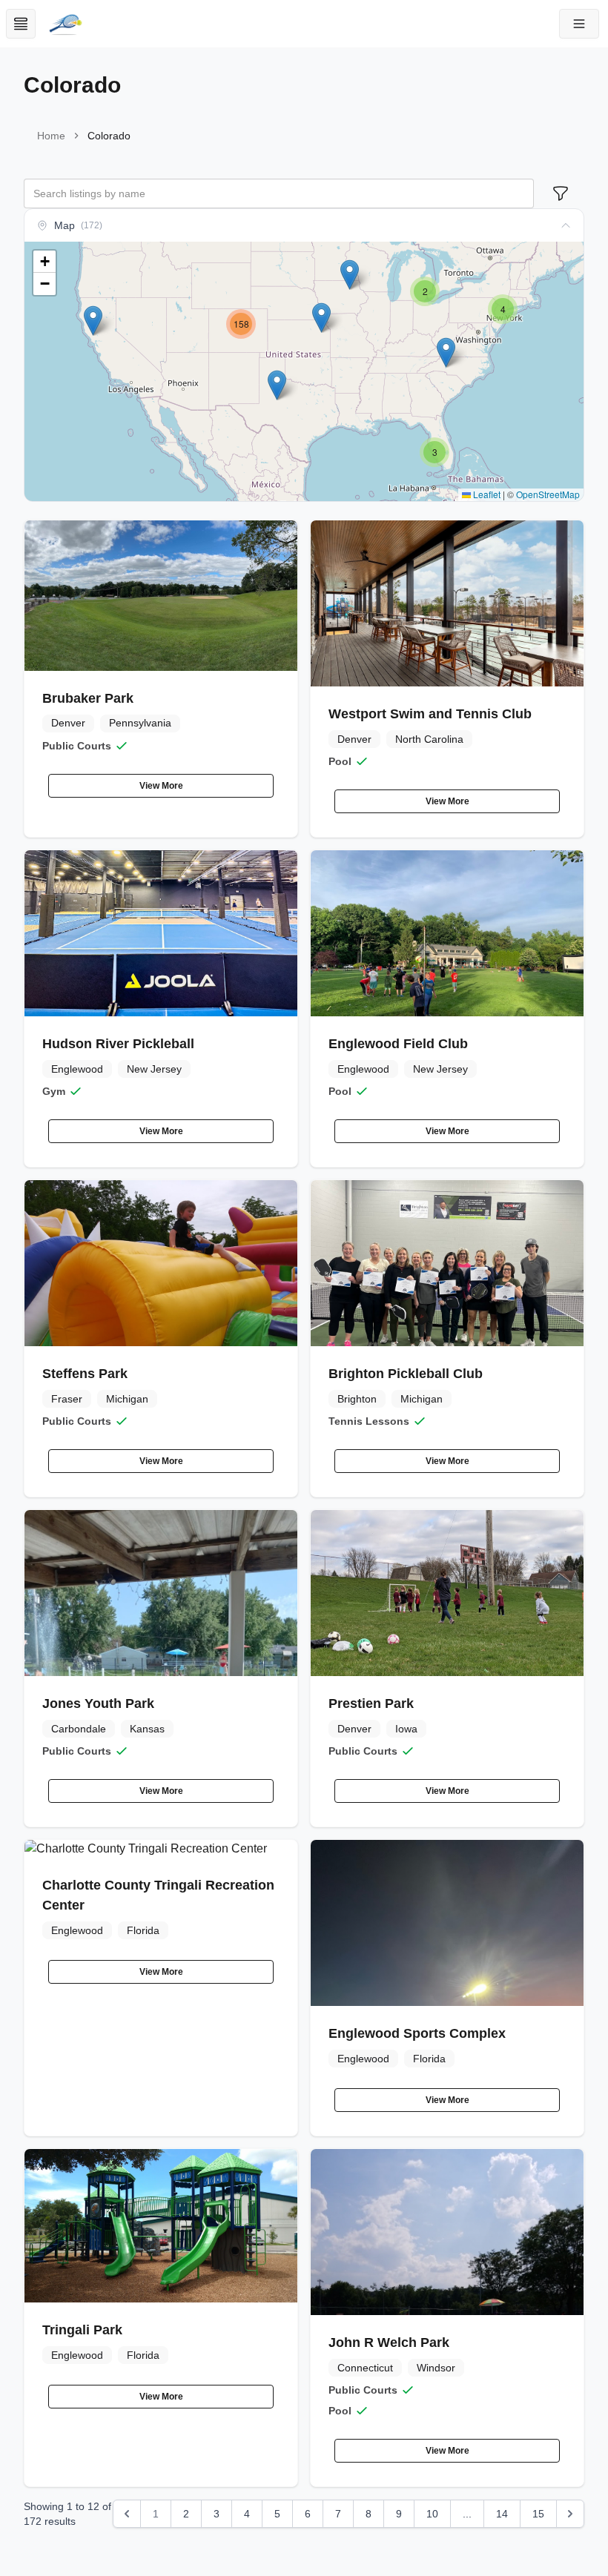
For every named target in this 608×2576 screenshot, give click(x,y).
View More (161, 786)
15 (538, 2514)
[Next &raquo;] (570, 2514)
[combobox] (279, 193)
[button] (579, 24)
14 (502, 2514)
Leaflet (486, 494)
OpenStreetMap (548, 494)
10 (432, 2514)
